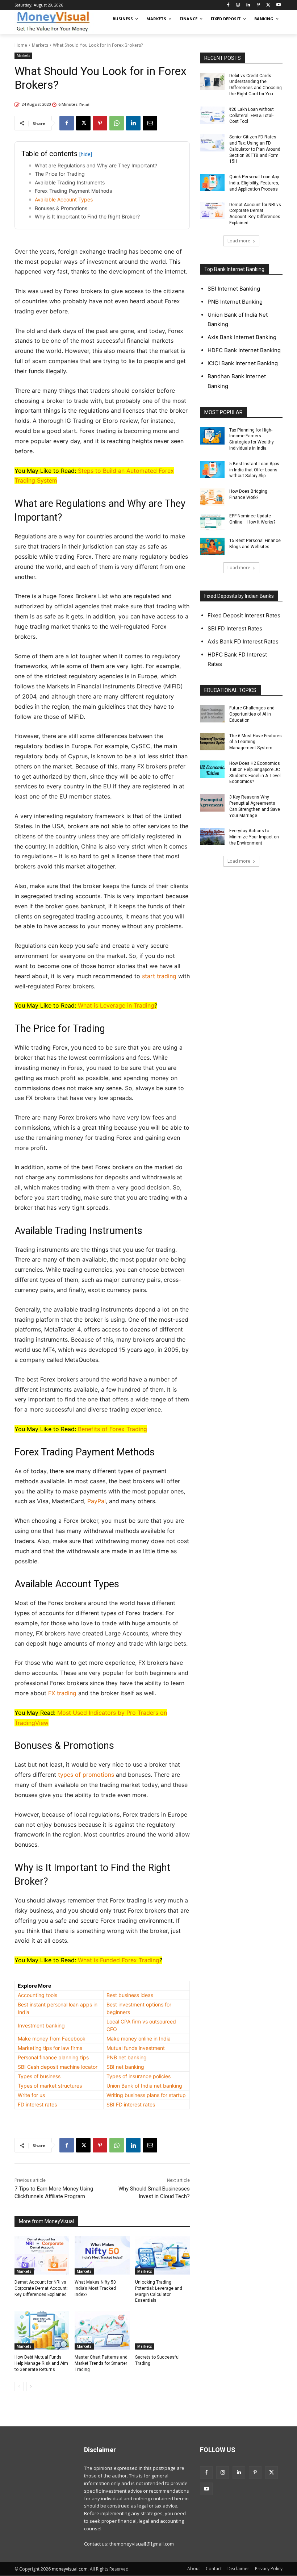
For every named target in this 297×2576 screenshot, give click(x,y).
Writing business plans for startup (146, 2095)
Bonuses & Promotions (61, 208)
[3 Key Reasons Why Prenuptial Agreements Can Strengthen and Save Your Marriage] (212, 803)
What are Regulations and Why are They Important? (96, 165)
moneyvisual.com (70, 2569)
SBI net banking (125, 2067)
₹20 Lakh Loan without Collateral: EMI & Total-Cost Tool (252, 116)
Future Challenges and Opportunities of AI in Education (252, 714)
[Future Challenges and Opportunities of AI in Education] (212, 714)
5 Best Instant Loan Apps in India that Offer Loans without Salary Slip (254, 470)
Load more (239, 241)
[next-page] (31, 2387)
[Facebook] (228, 5)
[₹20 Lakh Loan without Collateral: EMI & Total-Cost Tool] (212, 115)
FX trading (62, 1693)
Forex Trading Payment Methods (73, 191)
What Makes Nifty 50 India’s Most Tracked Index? (95, 2288)
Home (21, 45)
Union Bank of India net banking (144, 2086)
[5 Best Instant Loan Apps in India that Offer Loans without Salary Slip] (212, 470)
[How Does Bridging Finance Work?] (212, 497)
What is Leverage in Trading (116, 1005)
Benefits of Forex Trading (112, 1429)
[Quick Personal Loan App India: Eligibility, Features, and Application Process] (212, 183)
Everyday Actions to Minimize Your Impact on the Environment (254, 837)
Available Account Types (64, 199)
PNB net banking (127, 2057)
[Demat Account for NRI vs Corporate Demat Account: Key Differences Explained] (42, 2255)
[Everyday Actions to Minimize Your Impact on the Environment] (212, 837)
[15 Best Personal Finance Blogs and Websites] (212, 546)
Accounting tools (37, 1995)
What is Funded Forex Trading (119, 1960)
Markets (40, 45)
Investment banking (41, 2025)
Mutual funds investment (136, 2048)
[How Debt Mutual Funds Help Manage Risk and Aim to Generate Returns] (42, 2330)
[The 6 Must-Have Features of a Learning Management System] (212, 742)
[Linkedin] (248, 5)
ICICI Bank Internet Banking (243, 363)
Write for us (31, 2095)
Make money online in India (139, 2039)
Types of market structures (50, 2086)
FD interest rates (37, 2104)
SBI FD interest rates (131, 2104)
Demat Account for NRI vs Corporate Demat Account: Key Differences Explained (41, 2288)
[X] (268, 5)
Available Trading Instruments (70, 182)
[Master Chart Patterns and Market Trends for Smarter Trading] (102, 2330)
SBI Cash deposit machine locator (58, 2067)
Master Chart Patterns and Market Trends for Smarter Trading (101, 2363)
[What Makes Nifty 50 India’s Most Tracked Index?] (102, 2255)
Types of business (39, 2076)
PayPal (97, 1501)
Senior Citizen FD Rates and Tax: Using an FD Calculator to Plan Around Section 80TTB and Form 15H (255, 149)
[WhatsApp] (117, 123)
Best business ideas (130, 1995)
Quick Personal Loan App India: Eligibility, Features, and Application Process (254, 183)
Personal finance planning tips (53, 2057)
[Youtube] (278, 5)
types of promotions (86, 1775)
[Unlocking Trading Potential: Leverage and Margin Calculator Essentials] (162, 2255)
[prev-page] (19, 2387)
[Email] (150, 123)
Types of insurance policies (139, 2076)
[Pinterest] (258, 5)
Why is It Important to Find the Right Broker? (87, 216)
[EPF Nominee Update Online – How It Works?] (212, 522)
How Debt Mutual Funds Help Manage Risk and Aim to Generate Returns (41, 2363)
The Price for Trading (60, 174)
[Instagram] (238, 5)
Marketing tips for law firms (50, 2048)
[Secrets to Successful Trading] (162, 2330)
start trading (159, 976)
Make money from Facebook (52, 2039)
